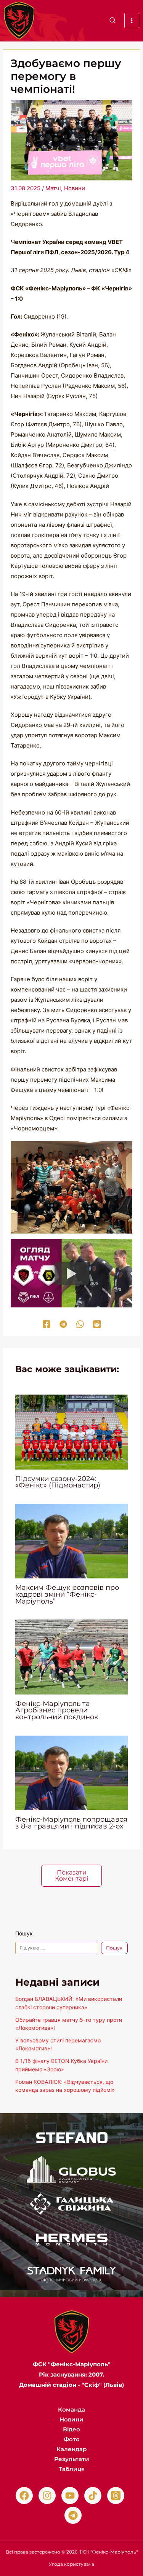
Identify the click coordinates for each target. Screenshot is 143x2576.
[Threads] (116, 2495)
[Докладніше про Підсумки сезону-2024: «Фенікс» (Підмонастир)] (71, 1431)
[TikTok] (93, 2495)
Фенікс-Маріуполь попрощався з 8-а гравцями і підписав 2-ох (71, 1823)
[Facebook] (47, 1324)
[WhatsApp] (80, 1324)
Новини (75, 188)
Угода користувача (71, 2564)
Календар (71, 2449)
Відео (71, 2429)
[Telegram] (63, 1324)
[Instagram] (47, 2495)
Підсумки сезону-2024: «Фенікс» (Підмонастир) (58, 1482)
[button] (113, 21)
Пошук (24, 1933)
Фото (72, 2439)
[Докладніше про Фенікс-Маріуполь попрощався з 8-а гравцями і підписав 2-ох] (71, 1772)
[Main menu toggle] (132, 21)
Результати (72, 2459)
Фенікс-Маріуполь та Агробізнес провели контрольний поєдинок (57, 1710)
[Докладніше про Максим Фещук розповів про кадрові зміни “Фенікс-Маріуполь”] (71, 1541)
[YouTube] (70, 2495)
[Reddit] (97, 1324)
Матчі (53, 188)
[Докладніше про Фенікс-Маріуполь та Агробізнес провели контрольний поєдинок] (71, 1657)
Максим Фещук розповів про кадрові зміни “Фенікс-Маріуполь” (67, 1594)
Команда (71, 2409)
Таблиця (72, 2469)
